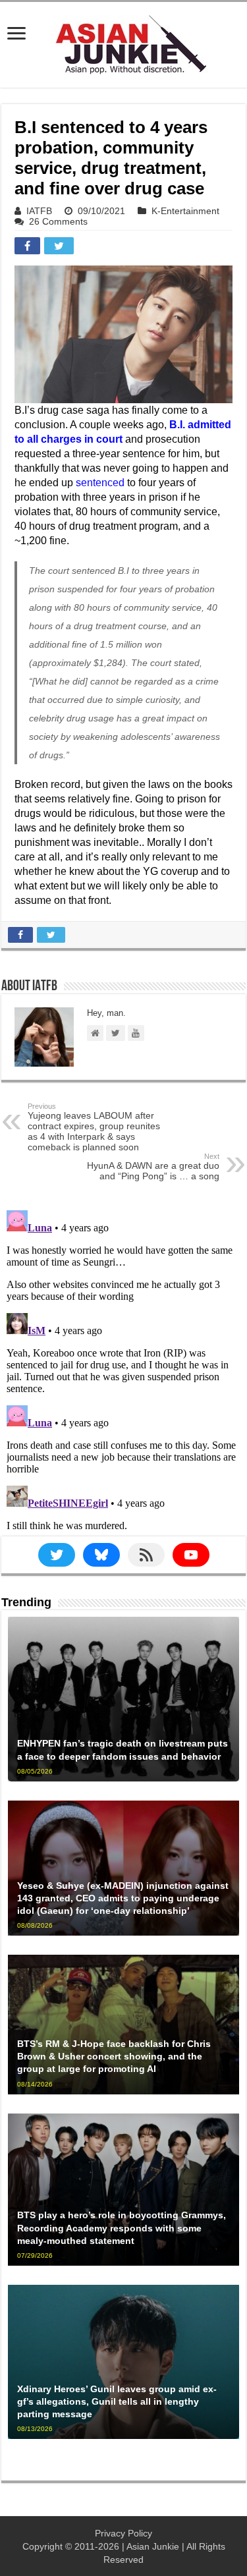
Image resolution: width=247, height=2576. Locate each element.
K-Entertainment (185, 211)
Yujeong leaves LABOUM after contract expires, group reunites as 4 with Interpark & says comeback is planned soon (94, 1127)
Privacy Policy (123, 2533)
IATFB (39, 211)
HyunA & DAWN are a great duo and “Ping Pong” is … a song (153, 1167)
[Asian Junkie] (124, 42)
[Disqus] (123, 1370)
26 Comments (58, 221)
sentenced (100, 483)
